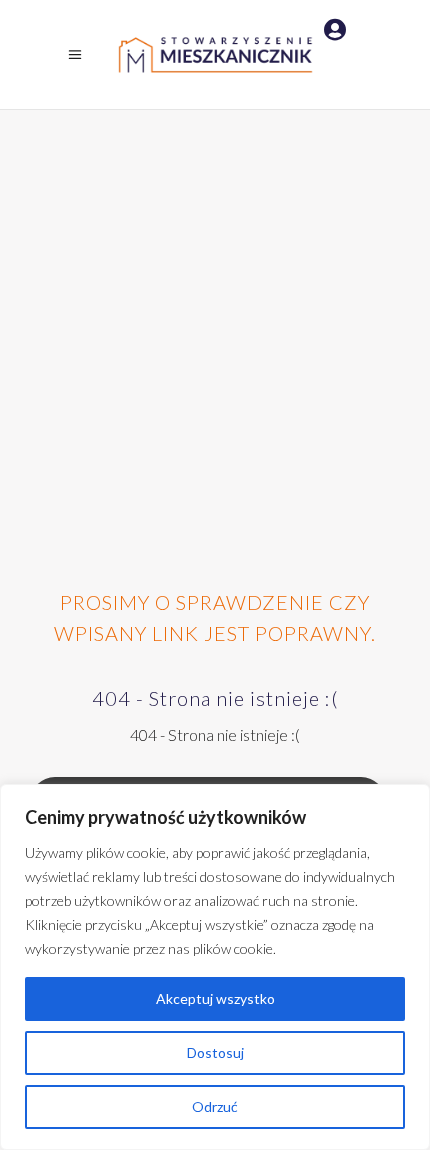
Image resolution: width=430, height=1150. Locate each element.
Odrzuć (215, 1106)
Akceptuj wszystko (215, 998)
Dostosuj (215, 1052)
